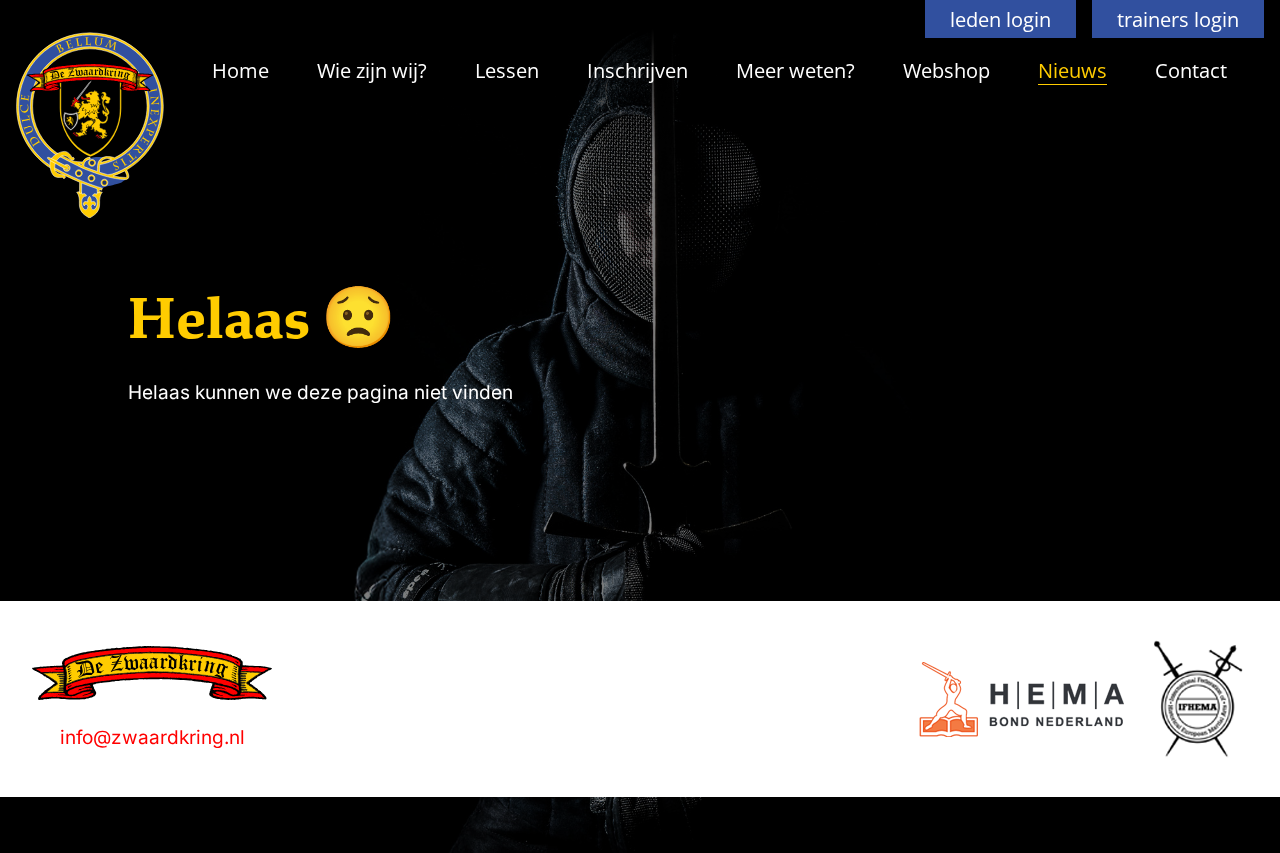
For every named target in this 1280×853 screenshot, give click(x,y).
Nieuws (1072, 70)
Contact (1191, 70)
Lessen (507, 70)
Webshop (946, 70)
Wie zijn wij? (372, 70)
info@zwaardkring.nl (152, 737)
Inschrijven (637, 70)
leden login (1000, 19)
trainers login (1178, 19)
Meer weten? (795, 70)
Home (240, 70)
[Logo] (1021, 699)
